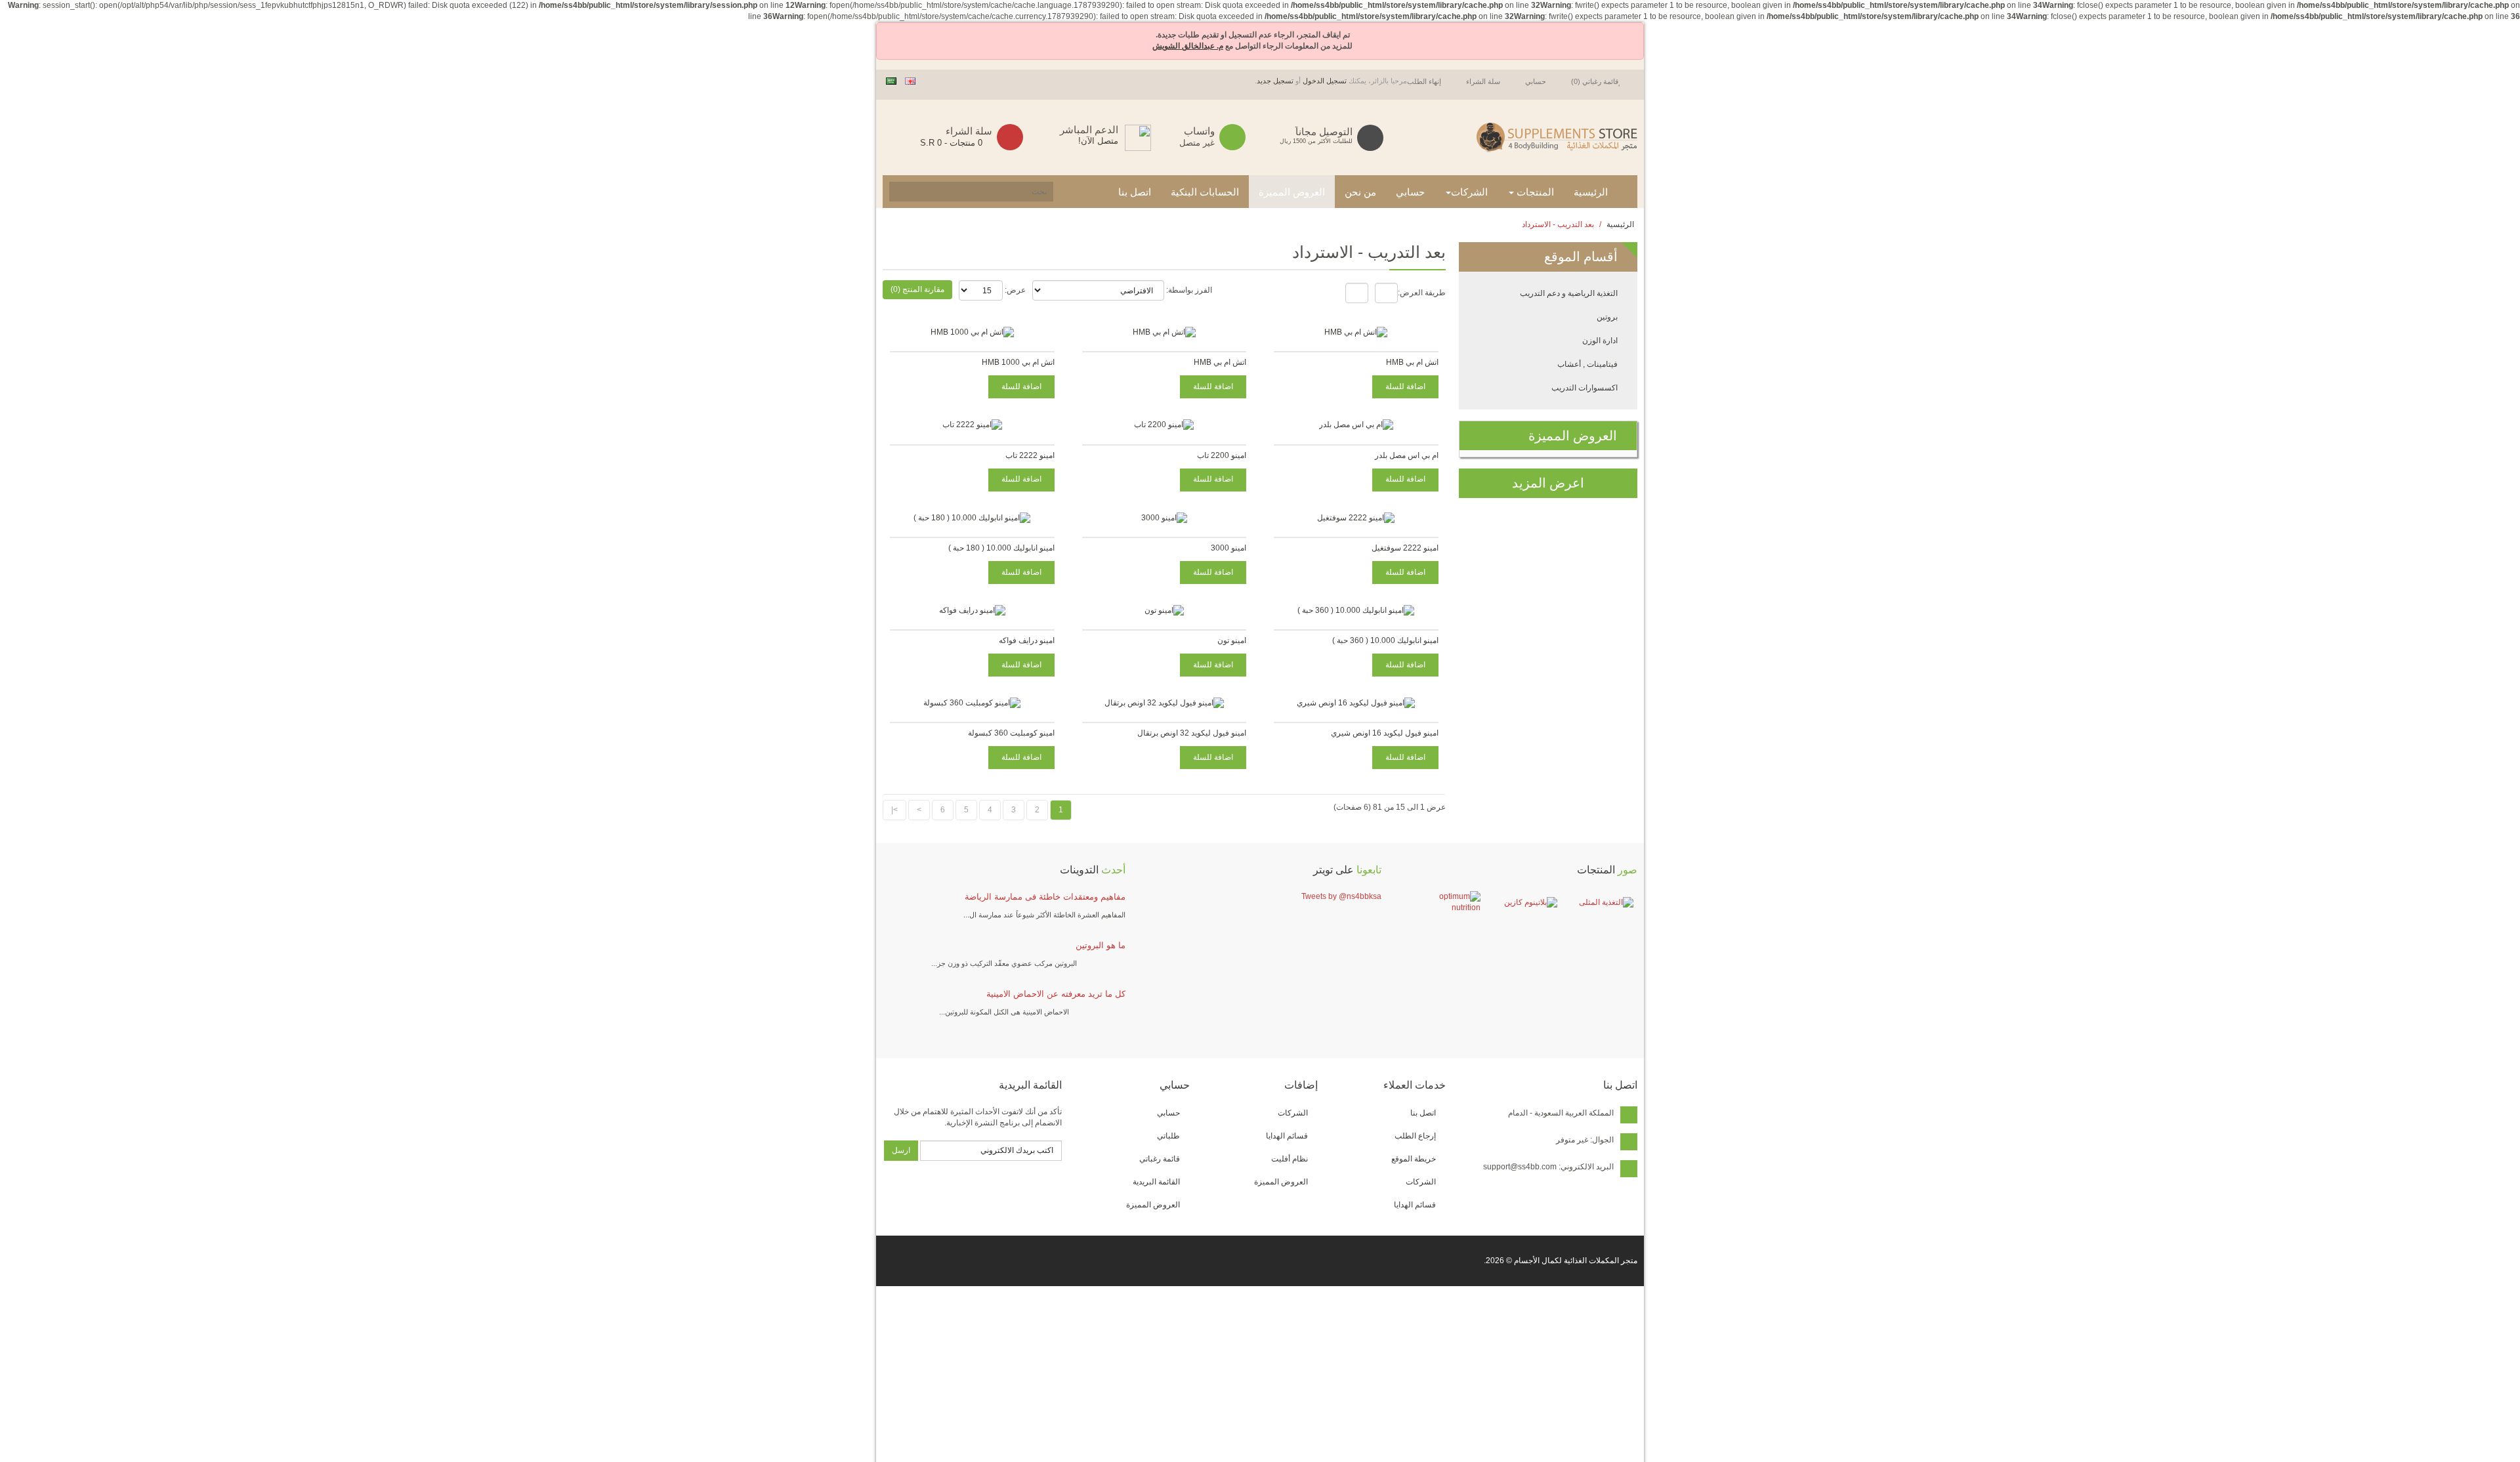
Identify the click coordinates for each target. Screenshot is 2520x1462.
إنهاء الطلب (1424, 81)
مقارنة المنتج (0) (917, 289)
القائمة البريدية (1156, 1182)
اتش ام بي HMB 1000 (1018, 362)
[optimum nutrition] (1445, 902)
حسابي (1536, 81)
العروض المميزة (1281, 1182)
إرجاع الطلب (1415, 1136)
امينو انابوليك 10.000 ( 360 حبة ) (1385, 640)
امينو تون (1232, 640)
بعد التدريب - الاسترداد (1558, 224)
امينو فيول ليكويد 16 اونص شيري (1385, 733)
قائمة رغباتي (1160, 1159)
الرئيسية (1620, 224)
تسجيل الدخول (1325, 81)
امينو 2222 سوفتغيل (1405, 548)
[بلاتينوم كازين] (1522, 903)
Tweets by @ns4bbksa (1341, 896)
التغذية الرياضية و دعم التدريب (1569, 293)
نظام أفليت (1290, 1159)
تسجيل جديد (1275, 81)
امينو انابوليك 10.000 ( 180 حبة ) (1001, 548)
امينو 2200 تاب (1222, 455)
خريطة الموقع (1414, 1159)
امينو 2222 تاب (1030, 455)
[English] (910, 81)
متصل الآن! (1098, 141)
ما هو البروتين (1101, 945)
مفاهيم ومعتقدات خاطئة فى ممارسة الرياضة (1045, 897)
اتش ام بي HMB (1412, 362)
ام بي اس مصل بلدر (1407, 455)
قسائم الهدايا (1415, 1205)
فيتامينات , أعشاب (1587, 364)
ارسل (901, 1150)
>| (894, 810)
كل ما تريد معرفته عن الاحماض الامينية (1056, 994)
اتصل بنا (1423, 1113)
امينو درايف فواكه (1027, 640)
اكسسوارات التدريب (1585, 388)
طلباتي (1168, 1136)
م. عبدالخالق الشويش (1188, 46)
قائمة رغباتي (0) (1595, 81)
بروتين (1607, 317)
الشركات (1421, 1182)
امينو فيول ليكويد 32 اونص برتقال (1192, 733)
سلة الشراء (1483, 81)
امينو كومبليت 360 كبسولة (1011, 733)
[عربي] (891, 81)
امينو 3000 (1228, 548)
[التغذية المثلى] (1598, 903)
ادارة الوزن (1600, 341)
